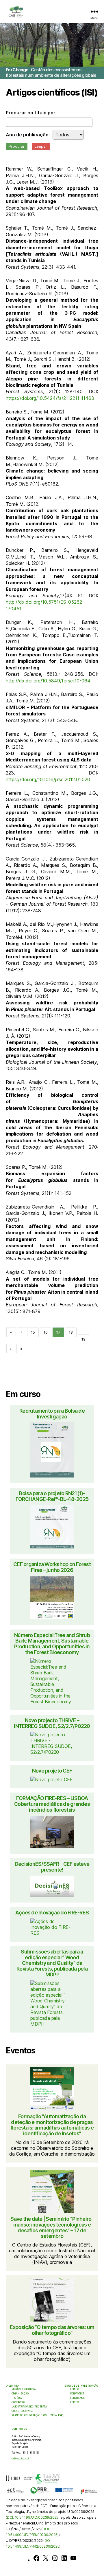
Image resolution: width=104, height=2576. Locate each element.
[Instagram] (55, 2558)
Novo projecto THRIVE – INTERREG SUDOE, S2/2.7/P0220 (52, 1723)
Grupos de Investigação (81, 2386)
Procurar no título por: (31, 113)
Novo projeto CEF (52, 1771)
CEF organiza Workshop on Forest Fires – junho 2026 (52, 1567)
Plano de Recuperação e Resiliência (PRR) (37, 2415)
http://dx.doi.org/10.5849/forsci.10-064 (48, 681)
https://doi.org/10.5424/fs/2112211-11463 (50, 398)
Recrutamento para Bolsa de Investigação (52, 1414)
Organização (20, 2394)
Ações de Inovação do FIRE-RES (52, 1913)
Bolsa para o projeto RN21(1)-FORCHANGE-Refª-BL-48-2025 (52, 1496)
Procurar (17, 146)
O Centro (12, 2386)
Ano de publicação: (28, 135)
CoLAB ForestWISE (22, 2411)
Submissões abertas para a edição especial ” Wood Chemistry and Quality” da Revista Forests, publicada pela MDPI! (52, 1963)
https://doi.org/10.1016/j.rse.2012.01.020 (48, 779)
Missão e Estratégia (24, 2389)
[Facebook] (36, 2558)
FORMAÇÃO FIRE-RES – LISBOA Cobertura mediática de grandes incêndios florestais (52, 1804)
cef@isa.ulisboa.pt (20, 2458)
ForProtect (77, 2394)
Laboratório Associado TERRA (29, 2407)
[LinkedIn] (64, 2558)
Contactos (18, 2402)
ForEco (75, 2389)
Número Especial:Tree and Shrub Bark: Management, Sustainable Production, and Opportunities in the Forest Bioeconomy (52, 1644)
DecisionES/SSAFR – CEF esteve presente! (52, 1867)
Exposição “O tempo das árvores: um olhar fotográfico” (52, 2330)
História (17, 2398)
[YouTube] (73, 2558)
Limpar (41, 146)
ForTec (75, 2402)
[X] (46, 2558)
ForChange (77, 2398)
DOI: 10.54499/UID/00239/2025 (33, 2517)
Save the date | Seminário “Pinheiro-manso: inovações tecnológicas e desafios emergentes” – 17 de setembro (52, 2228)
